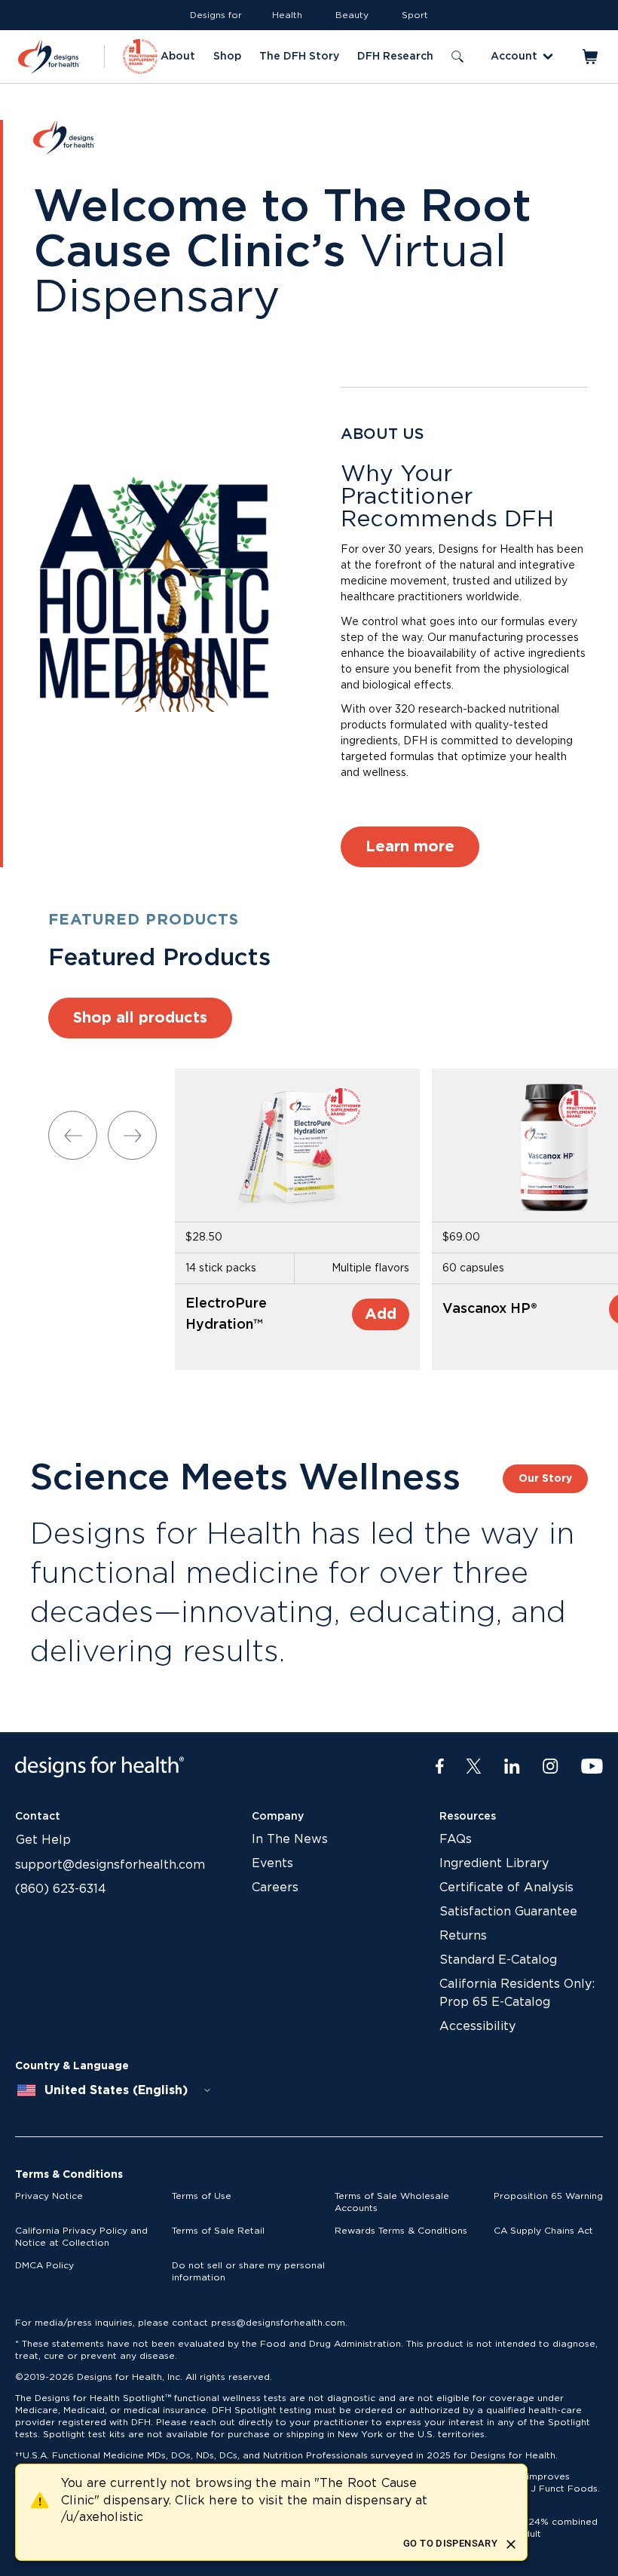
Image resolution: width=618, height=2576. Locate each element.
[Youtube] (592, 1767)
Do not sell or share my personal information (248, 2271)
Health (287, 15)
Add (381, 1314)
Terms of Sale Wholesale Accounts (392, 2202)
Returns (463, 1936)
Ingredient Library (494, 1863)
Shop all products (140, 1018)
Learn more (410, 847)
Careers (275, 1888)
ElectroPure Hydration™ (226, 1314)
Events (272, 1863)
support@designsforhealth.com (110, 1865)
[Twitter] (474, 1767)
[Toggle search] (457, 57)
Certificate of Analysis (506, 1888)
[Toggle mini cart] (591, 57)
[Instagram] (551, 1767)
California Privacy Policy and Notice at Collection (81, 2237)
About (178, 57)
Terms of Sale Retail (218, 2231)
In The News (290, 1839)
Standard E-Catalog (498, 1960)
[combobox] (115, 2090)
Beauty (352, 15)
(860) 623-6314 (61, 1889)
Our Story (545, 1479)
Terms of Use (202, 2196)
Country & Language (72, 2066)
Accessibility (477, 2026)
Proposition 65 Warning (548, 2196)
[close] (511, 2544)
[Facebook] (440, 1767)
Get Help (43, 1840)
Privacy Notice (49, 2196)
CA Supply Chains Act (543, 2231)
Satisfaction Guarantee (508, 1912)
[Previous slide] (73, 1135)
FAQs (456, 1839)
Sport (415, 15)
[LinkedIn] (512, 1767)
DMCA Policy (44, 2265)
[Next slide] (132, 1135)
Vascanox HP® (490, 1309)
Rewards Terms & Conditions (401, 2231)
